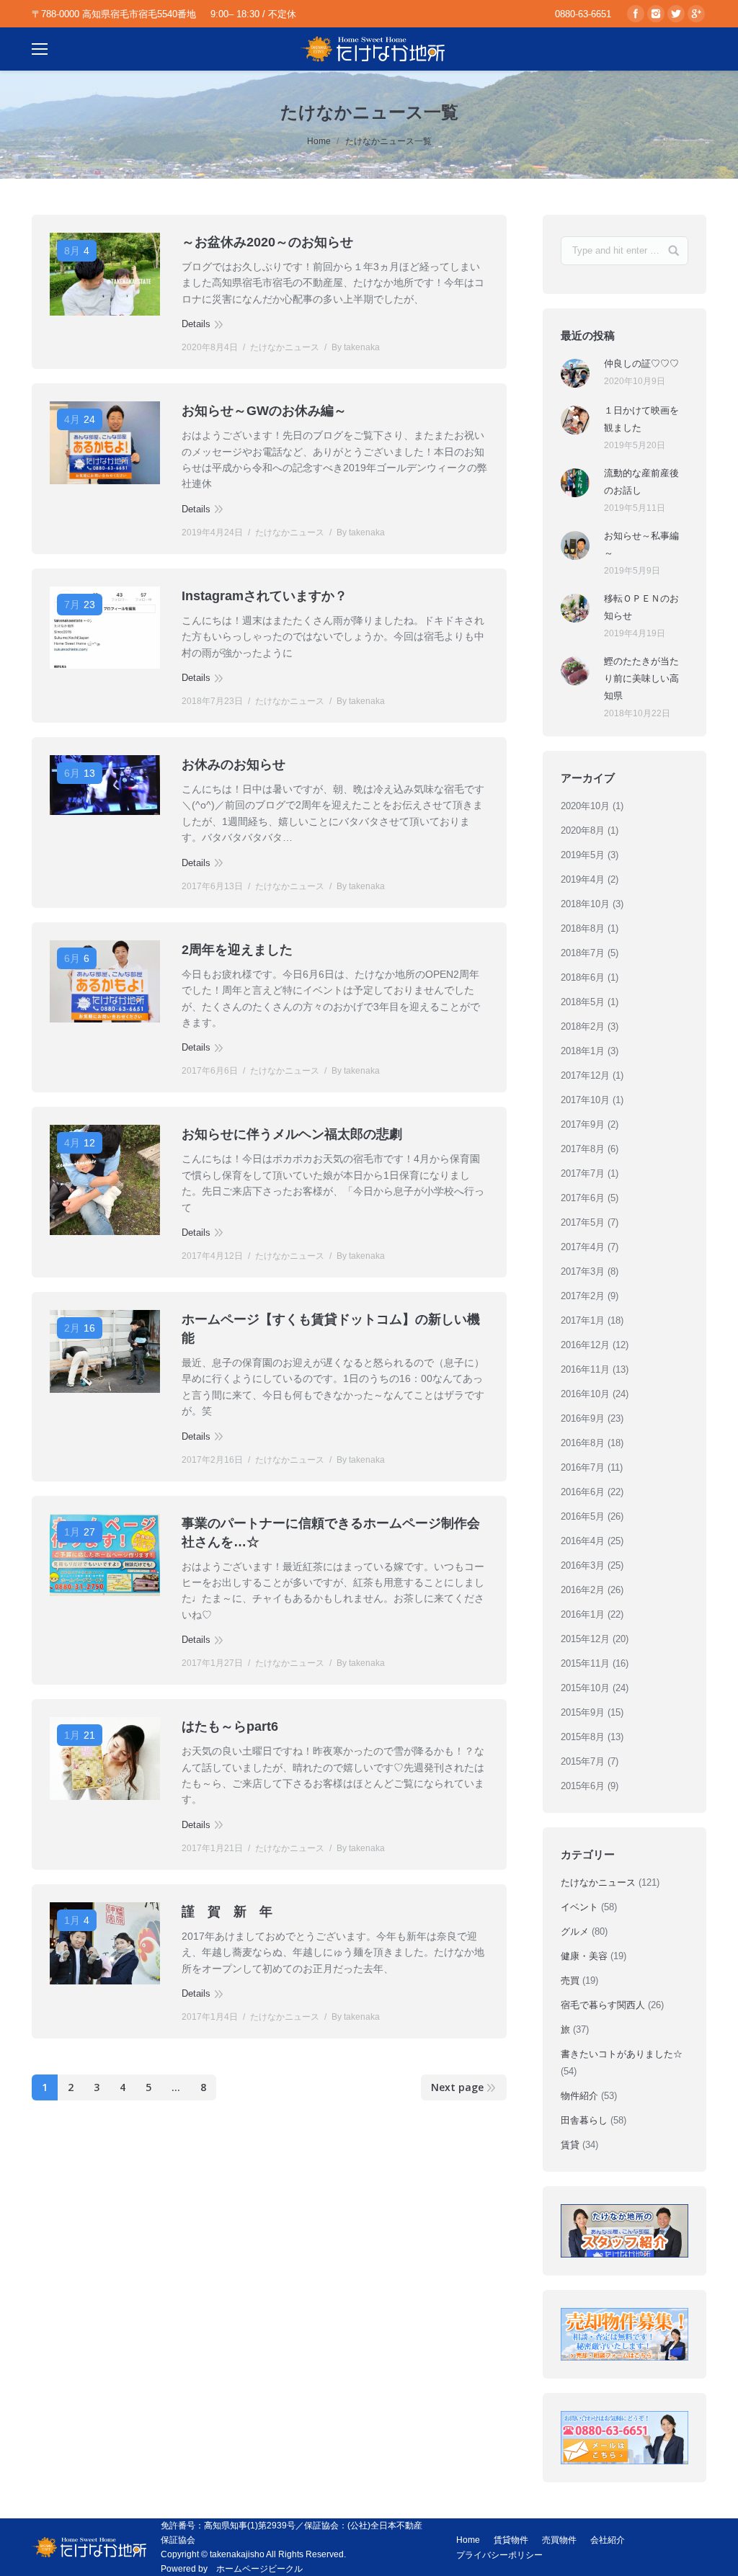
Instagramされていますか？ (264, 596)
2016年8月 (583, 1443)
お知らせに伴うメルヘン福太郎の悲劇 (292, 1134)
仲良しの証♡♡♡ (641, 364)
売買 (570, 1980)
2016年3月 (583, 1565)
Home (319, 141)
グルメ (575, 1931)
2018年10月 (585, 904)
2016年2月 (583, 1590)
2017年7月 (583, 1173)
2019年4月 (583, 879)
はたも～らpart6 (230, 1726)
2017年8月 (583, 1149)
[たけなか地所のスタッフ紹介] (624, 2231)
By (356, 347)
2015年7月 (583, 1761)
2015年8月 (583, 1737)
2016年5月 (583, 1516)
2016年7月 (583, 1467)
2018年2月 (583, 1026)
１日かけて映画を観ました (641, 419)
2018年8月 (583, 928)
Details (196, 324)
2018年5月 (583, 1002)
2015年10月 (585, 1688)
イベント (579, 1907)
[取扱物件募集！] (624, 2335)
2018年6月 (583, 977)
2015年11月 (585, 1663)
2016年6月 (583, 1492)
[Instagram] (656, 14)
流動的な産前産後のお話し (641, 482)
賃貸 (570, 2145)
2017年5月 (583, 1222)
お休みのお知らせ (234, 765)
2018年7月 (583, 953)
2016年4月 (583, 1541)
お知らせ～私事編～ (641, 544)
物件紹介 (579, 2096)
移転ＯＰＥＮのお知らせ (641, 607)
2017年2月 (583, 1296)
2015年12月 (585, 1639)
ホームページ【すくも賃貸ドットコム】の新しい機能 (331, 1329)
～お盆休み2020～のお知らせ (267, 242)
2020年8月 (583, 830)
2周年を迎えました (237, 950)
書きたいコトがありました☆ (622, 2054)
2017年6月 (583, 1198)
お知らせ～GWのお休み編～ (264, 411)
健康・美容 (584, 1956)
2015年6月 (583, 1786)
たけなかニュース (285, 347)
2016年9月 (583, 1418)
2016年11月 (585, 1369)
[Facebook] (636, 14)
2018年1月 (583, 1051)
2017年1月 (583, 1320)
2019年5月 (583, 855)
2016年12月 (585, 1345)
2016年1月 (583, 1614)
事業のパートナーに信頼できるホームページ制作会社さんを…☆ (331, 1533)
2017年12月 (585, 1075)
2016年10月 (585, 1394)
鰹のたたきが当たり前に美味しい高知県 (641, 678)
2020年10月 (585, 806)
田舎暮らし (584, 2120)
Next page (457, 2087)
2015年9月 (583, 1712)
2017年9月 (583, 1124)
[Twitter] (676, 14)
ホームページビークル (259, 2569)
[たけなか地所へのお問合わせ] (624, 2438)
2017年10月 (585, 1100)
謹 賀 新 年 (227, 1912)
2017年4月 (583, 1247)
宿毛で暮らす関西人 (603, 2005)
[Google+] (696, 14)
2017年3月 (583, 1271)
